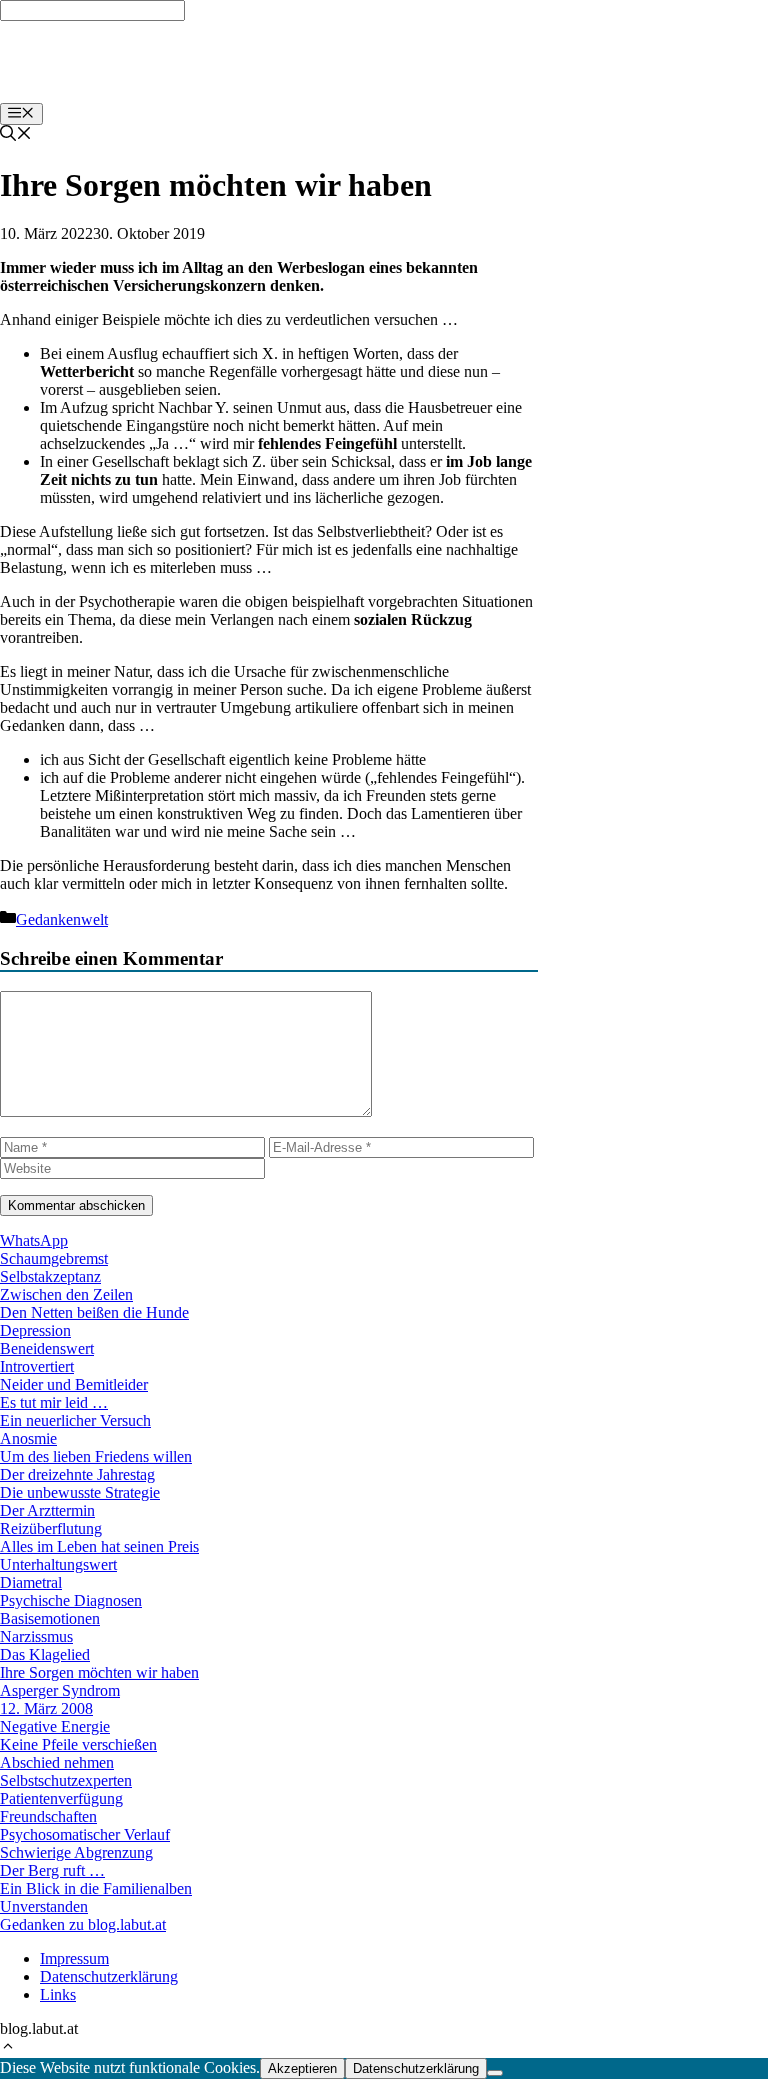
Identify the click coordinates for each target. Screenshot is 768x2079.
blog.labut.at (59, 61)
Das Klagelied (45, 1654)
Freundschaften (48, 1816)
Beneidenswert (47, 1348)
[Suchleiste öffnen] (16, 135)
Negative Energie (55, 1726)
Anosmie (28, 1438)
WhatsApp (34, 1240)
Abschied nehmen (57, 1762)
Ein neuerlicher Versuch (75, 1420)
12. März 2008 (46, 1708)
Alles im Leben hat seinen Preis (99, 1546)
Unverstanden (44, 1906)
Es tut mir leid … (54, 1402)
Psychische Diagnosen (71, 1600)
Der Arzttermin (47, 1510)
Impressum (74, 1958)
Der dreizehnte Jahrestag (77, 1474)
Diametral (31, 1582)
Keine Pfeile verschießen (78, 1744)
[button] (8, 2048)
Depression (35, 1330)
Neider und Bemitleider (74, 1384)
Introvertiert (37, 1366)
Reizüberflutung (51, 1528)
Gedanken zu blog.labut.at (83, 1924)
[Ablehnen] (495, 2073)
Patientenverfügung (61, 1798)
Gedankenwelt (62, 919)
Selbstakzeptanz (50, 1276)
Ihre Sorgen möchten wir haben (99, 1672)
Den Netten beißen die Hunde (94, 1312)
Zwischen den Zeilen (66, 1294)
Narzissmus (36, 1636)
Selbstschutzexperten (66, 1780)
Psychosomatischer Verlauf (85, 1834)
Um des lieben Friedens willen (96, 1456)
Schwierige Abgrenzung (76, 1852)
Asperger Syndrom (60, 1690)
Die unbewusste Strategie (80, 1492)
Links (58, 1994)
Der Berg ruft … (52, 1870)
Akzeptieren (302, 2068)
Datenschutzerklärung (109, 1976)
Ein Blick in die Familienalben (96, 1888)
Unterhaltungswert (58, 1564)
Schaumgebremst (54, 1258)
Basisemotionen (50, 1618)
